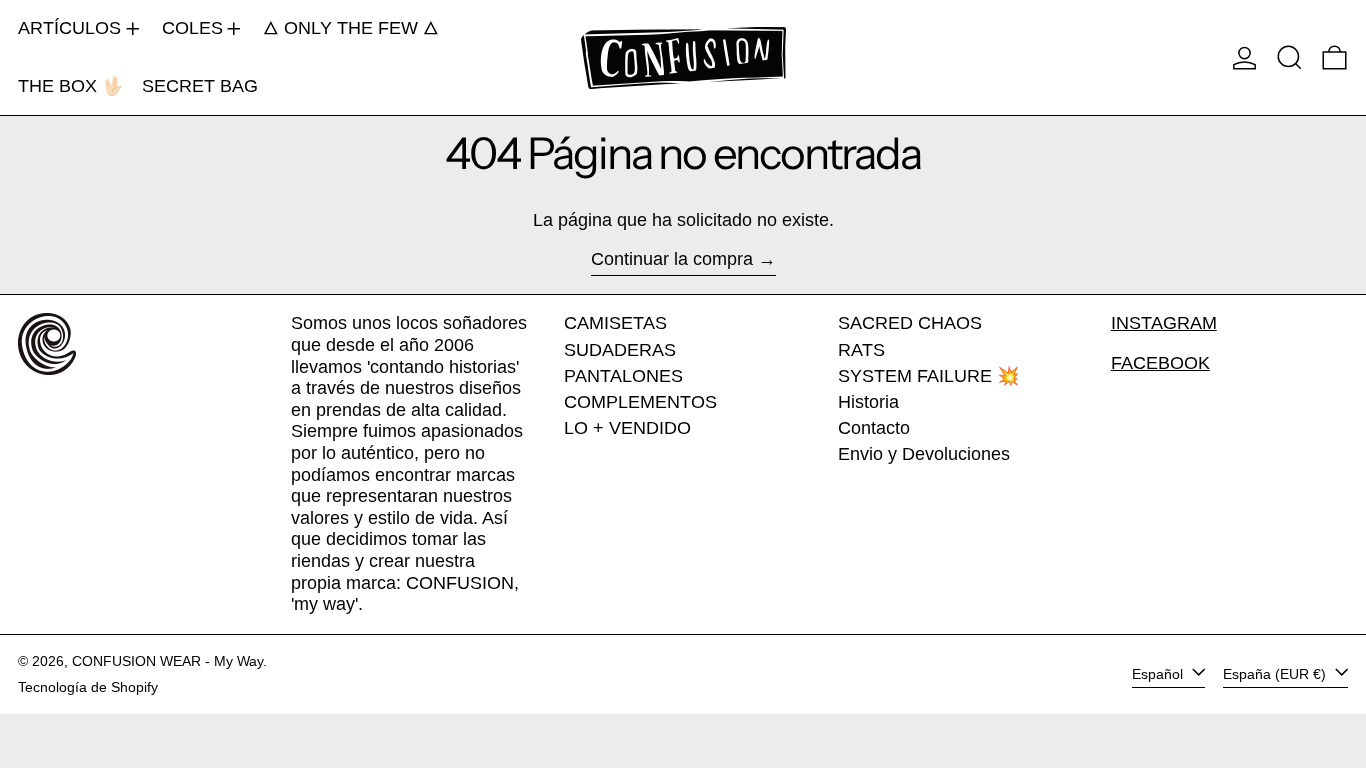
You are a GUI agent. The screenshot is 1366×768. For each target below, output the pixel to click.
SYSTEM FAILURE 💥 (928, 376)
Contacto (874, 428)
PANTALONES (623, 376)
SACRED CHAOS (910, 323)
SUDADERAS (620, 350)
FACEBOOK (1160, 363)
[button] (1289, 57)
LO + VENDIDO (627, 428)
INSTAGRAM (1164, 323)
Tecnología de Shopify (88, 687)
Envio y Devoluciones (924, 454)
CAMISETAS (615, 323)
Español (1159, 674)
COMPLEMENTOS (640, 402)
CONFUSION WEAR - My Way (167, 661)
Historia (868, 402)
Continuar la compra (672, 259)
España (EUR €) (1276, 674)
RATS (861, 350)
